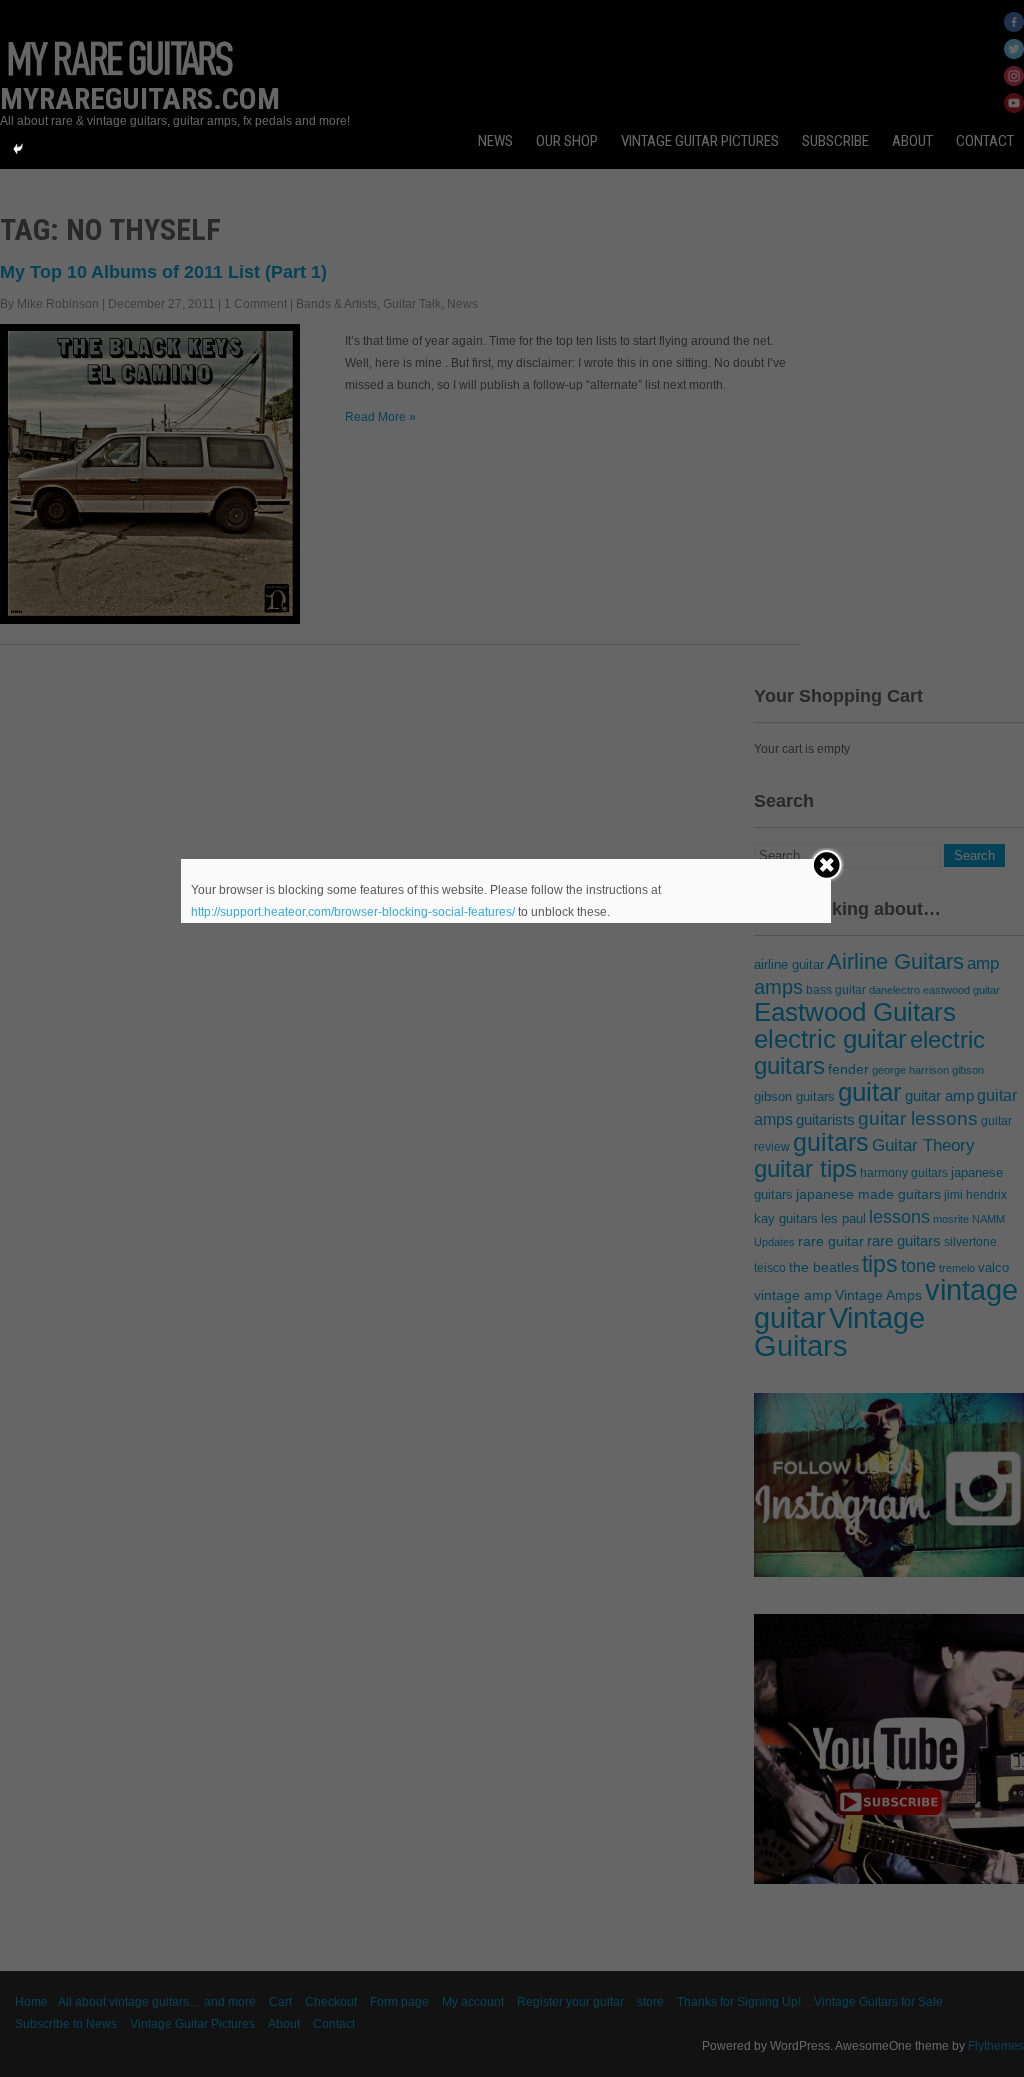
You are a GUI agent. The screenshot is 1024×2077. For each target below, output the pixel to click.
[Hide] (18, 149)
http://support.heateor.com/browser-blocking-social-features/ (353, 912)
